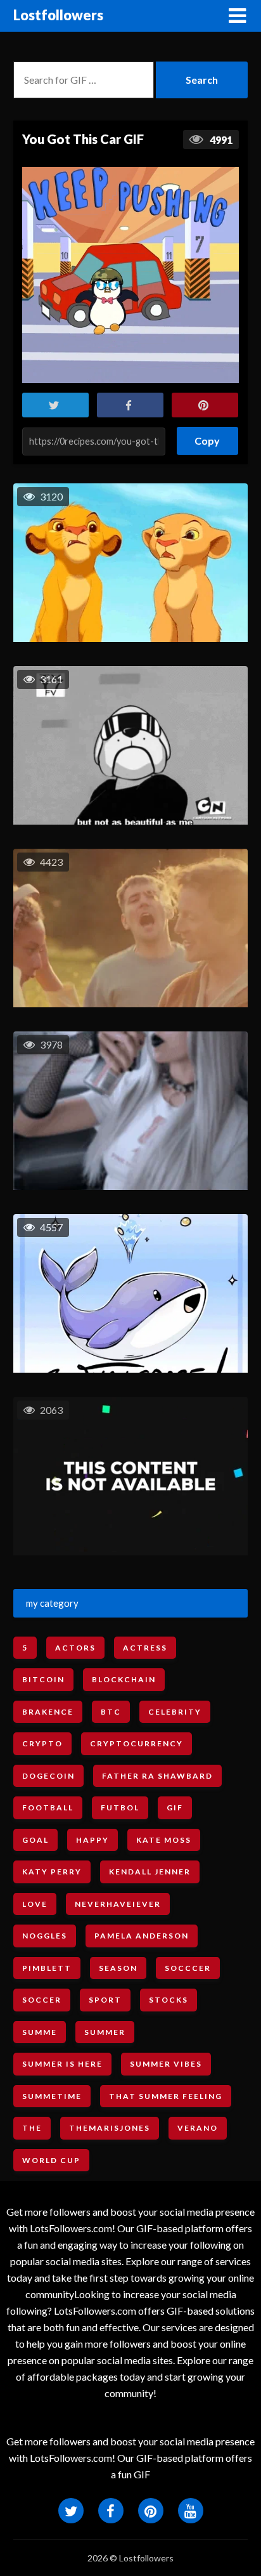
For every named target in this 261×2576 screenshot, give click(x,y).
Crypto (42, 1743)
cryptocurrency (137, 1743)
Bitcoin (43, 1679)
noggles (45, 1936)
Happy (92, 1840)
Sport (105, 2000)
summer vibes (166, 2064)
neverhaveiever (118, 1904)
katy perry (52, 1872)
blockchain (124, 1679)
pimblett (47, 1968)
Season (118, 1968)
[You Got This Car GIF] (130, 275)
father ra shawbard (157, 1776)
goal (35, 1840)
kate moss (164, 1840)
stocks (169, 2000)
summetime (52, 2096)
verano (198, 2128)
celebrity (175, 1712)
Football (48, 1808)
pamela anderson (142, 1936)
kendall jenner (150, 1872)
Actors (75, 1648)
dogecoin (48, 1776)
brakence (48, 1712)
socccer (188, 1968)
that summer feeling (166, 2096)
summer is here (62, 2064)
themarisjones (110, 2128)
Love (35, 1904)
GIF (175, 1808)
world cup (51, 2160)
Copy (208, 437)
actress (145, 1648)
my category (52, 1603)
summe (40, 2032)
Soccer (42, 2000)
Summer (105, 2032)
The (32, 2128)
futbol (120, 1808)
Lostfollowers (58, 15)
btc (111, 1712)
